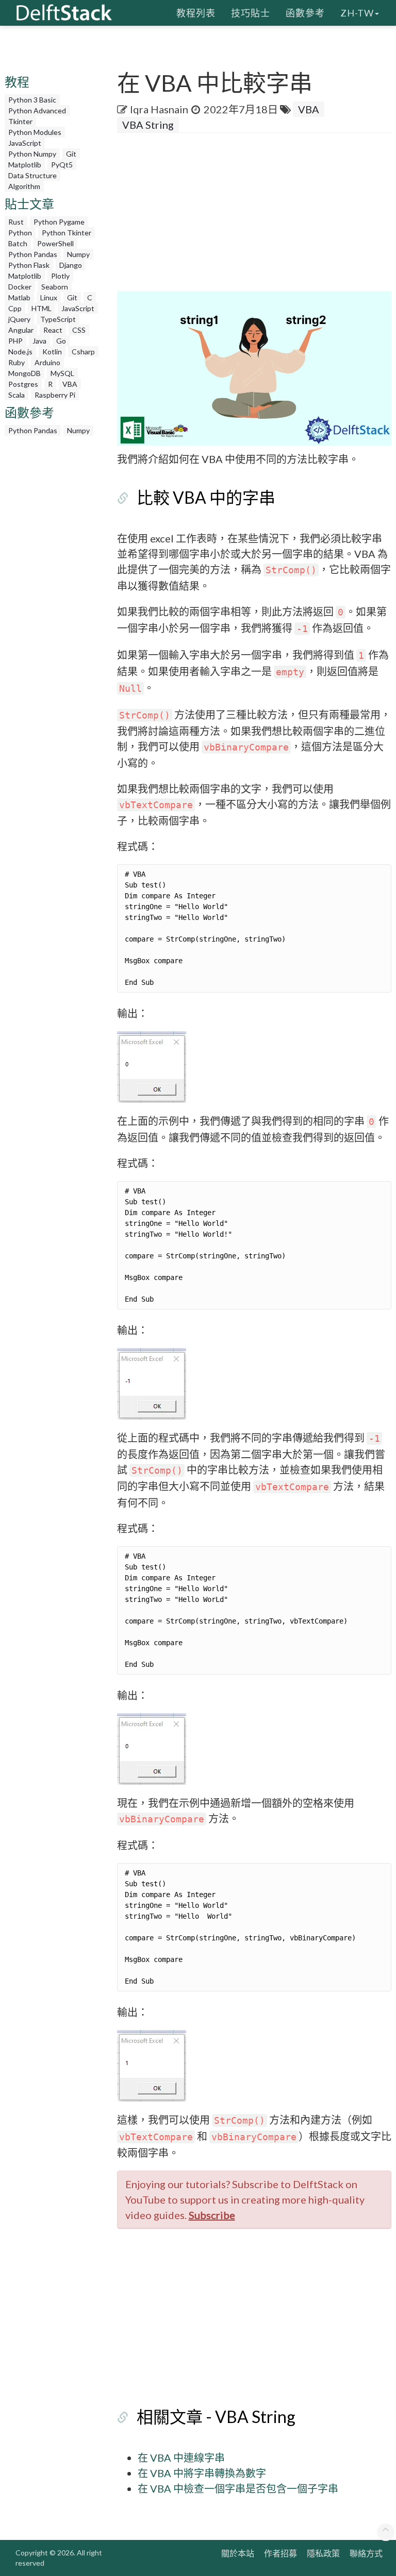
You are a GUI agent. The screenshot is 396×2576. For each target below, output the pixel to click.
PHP (15, 341)
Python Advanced (37, 110)
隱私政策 (323, 2553)
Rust (16, 222)
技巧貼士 (251, 13)
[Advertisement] (257, 215)
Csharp (83, 352)
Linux (49, 297)
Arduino (47, 362)
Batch (18, 243)
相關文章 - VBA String (216, 2417)
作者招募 (280, 2553)
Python (20, 233)
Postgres (23, 384)
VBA (70, 384)
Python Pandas (33, 254)
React (53, 330)
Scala (16, 395)
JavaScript (25, 143)
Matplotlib (25, 165)
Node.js (20, 352)
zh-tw (357, 13)
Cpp (15, 308)
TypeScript (58, 319)
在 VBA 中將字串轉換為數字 (202, 2473)
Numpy (78, 254)
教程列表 (196, 13)
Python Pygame (59, 222)
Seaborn (55, 287)
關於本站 (238, 2553)
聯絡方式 (366, 2553)
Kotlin (52, 352)
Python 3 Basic (32, 100)
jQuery (19, 319)
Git (71, 154)
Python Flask (29, 265)
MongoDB (24, 373)
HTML (42, 308)
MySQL (62, 373)
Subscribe (212, 2215)
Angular (21, 330)
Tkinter (20, 121)
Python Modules (35, 132)
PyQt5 (62, 165)
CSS (79, 330)
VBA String (148, 125)
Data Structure (32, 175)
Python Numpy (32, 154)
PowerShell (55, 243)
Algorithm (24, 186)
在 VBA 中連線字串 (181, 2458)
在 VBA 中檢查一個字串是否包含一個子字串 (238, 2488)
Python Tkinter (67, 233)
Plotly (60, 276)
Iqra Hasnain (159, 109)
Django (71, 265)
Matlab (19, 297)
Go (61, 341)
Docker (20, 287)
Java (39, 341)
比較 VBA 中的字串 (206, 497)
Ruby (16, 362)
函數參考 (305, 13)
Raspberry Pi (55, 395)
